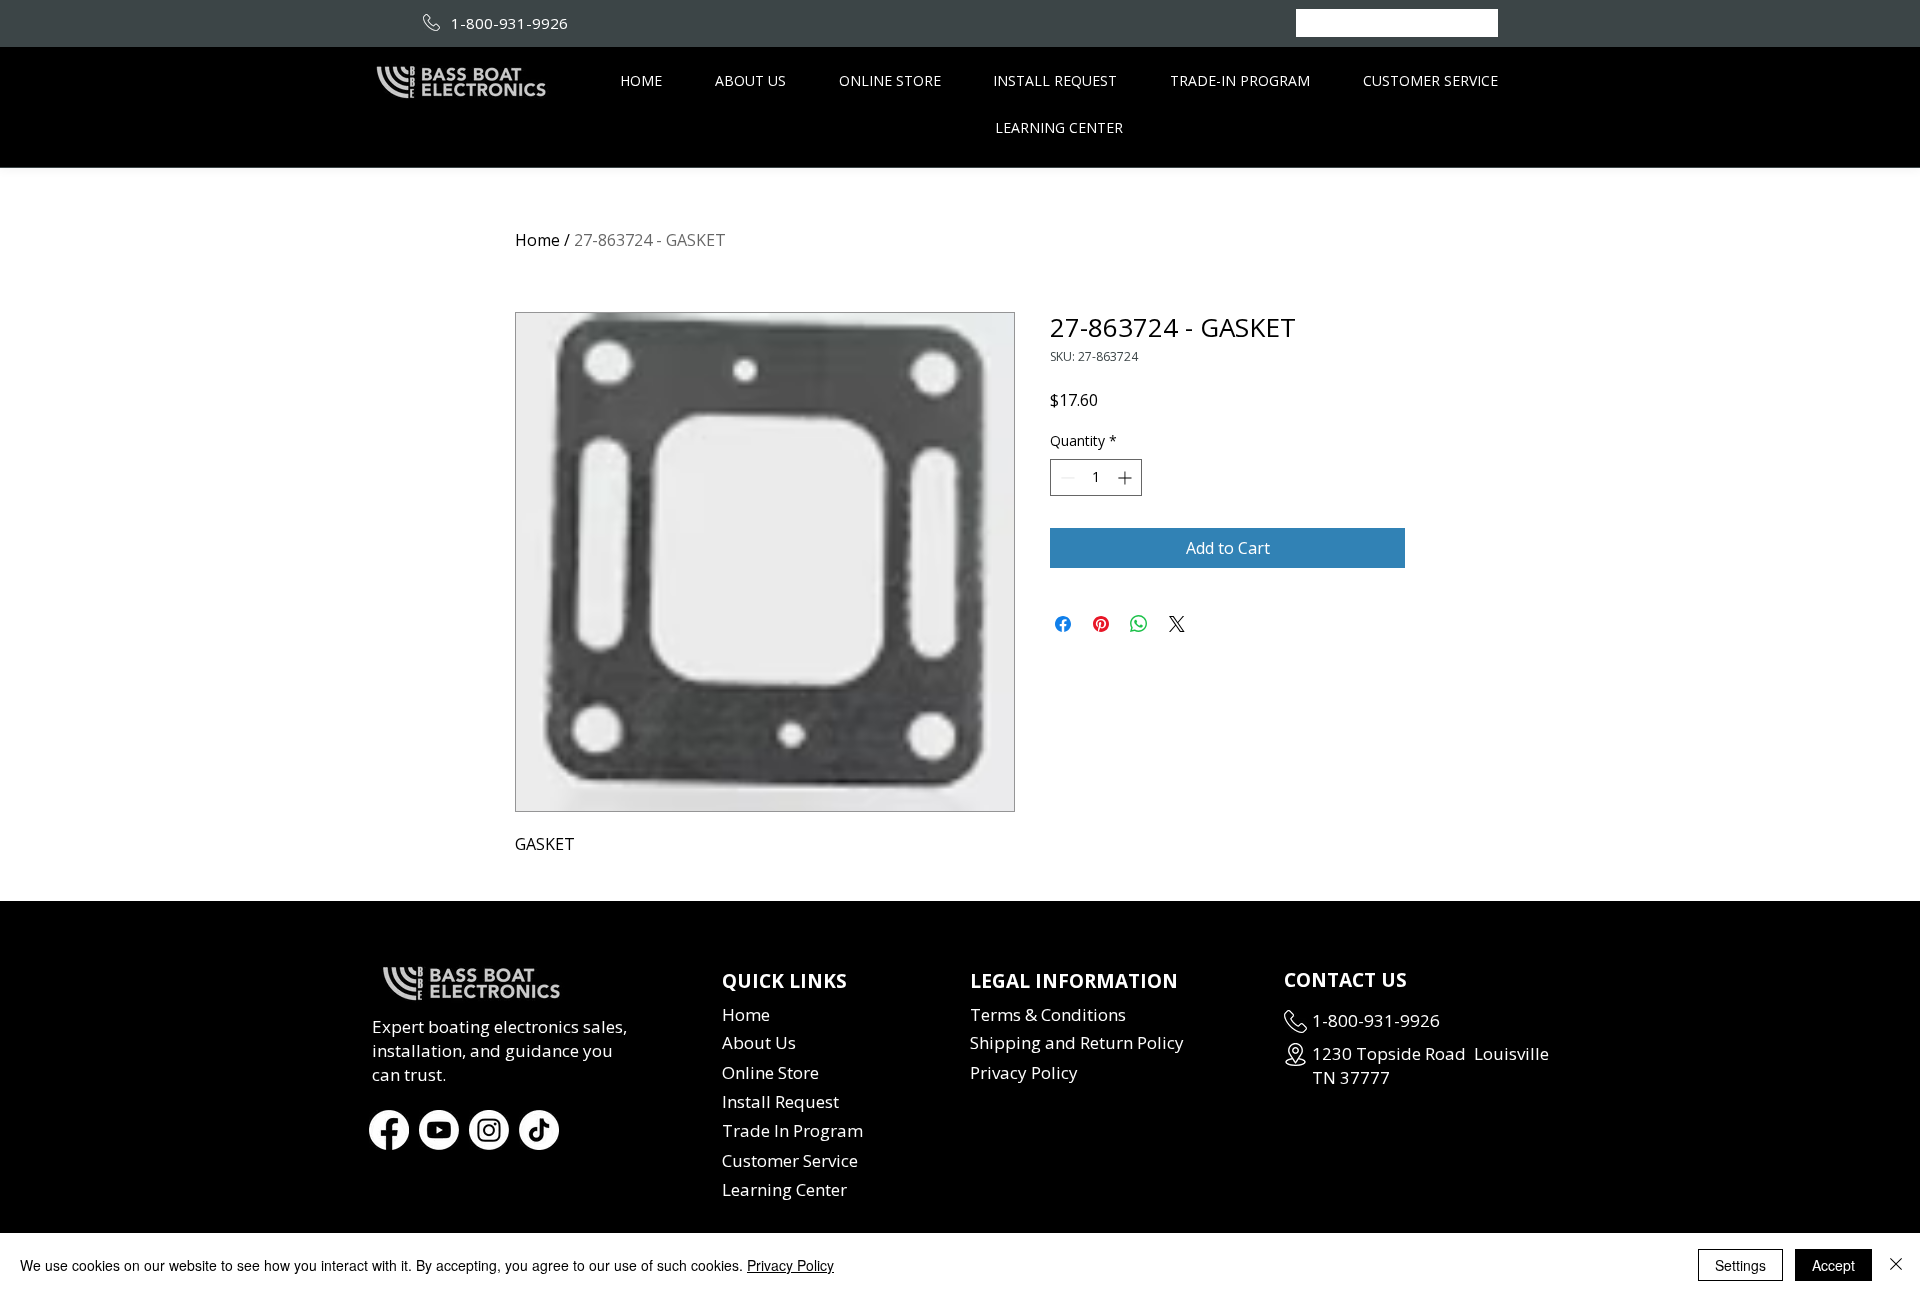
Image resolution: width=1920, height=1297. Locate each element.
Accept (1833, 1265)
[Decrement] (1065, 477)
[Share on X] (1177, 624)
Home (537, 240)
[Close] (1896, 1265)
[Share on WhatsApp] (1139, 624)
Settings (1740, 1265)
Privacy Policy (790, 1265)
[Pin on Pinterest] (1101, 624)
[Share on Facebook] (1063, 624)
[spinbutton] (1096, 477)
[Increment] (1126, 477)
